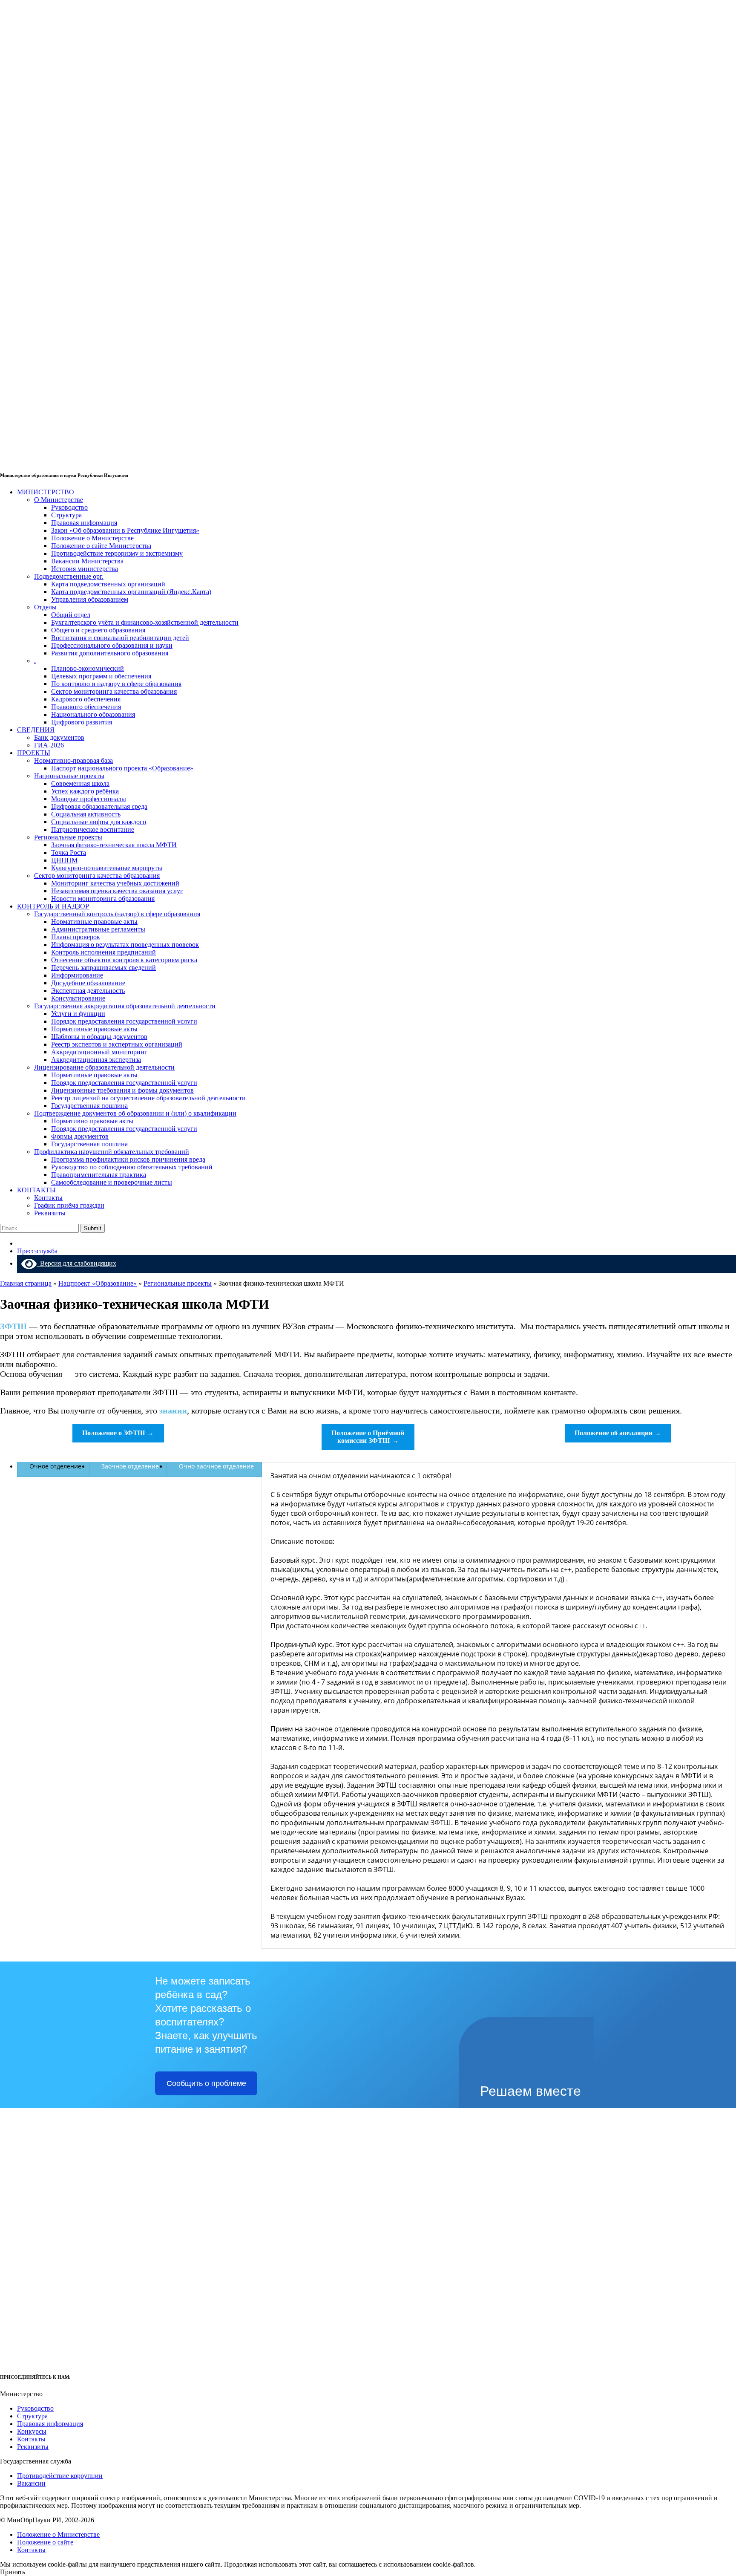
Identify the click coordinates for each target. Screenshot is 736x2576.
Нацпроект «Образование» (98, 1283)
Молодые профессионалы (89, 799)
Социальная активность (86, 814)
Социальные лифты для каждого (99, 822)
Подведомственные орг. (69, 576)
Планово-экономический (88, 668)
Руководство (69, 507)
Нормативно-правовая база (73, 760)
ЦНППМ (64, 860)
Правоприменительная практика (99, 1175)
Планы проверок (76, 937)
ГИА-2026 (49, 745)
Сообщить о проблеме (206, 2083)
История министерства (85, 569)
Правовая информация (84, 523)
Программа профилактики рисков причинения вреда (128, 1159)
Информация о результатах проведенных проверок (125, 945)
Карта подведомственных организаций (108, 584)
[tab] (53, 1466)
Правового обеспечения (86, 707)
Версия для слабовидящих (76, 1263)
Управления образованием (90, 599)
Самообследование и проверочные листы (112, 1182)
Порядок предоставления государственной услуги (124, 1021)
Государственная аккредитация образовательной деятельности (125, 1006)
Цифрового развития (82, 722)
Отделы (45, 607)
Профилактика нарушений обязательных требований (112, 1152)
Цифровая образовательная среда (99, 806)
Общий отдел (71, 615)
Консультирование (78, 998)
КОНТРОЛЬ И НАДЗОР (53, 906)
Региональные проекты (68, 837)
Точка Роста (69, 852)
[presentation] (53, 1466)
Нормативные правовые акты (94, 922)
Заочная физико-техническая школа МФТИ (114, 845)
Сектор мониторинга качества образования (114, 691)
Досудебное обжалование (88, 983)
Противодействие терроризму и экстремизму (117, 553)
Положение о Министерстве (92, 538)
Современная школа (80, 783)
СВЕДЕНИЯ (36, 730)
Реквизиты (50, 1213)
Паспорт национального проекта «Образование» (122, 768)
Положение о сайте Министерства (101, 546)
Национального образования (93, 714)
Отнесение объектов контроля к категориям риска (124, 960)
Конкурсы (32, 2431)
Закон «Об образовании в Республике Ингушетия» (125, 530)
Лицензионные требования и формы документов (122, 1090)
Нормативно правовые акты (92, 1121)
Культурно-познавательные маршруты (107, 868)
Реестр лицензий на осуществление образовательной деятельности (148, 1098)
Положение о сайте (45, 2542)
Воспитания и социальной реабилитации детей (120, 638)
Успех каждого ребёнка (85, 791)
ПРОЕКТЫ (34, 753)
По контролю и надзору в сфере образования (116, 684)
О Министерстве (59, 500)
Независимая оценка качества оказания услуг (117, 891)
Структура (66, 515)
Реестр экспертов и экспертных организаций (117, 1044)
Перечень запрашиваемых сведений (103, 968)
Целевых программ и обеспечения (101, 676)
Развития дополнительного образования (110, 653)
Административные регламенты (98, 929)
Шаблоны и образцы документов (99, 1037)
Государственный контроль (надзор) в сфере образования (117, 914)
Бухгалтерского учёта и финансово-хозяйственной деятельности (145, 622)
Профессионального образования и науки (112, 645)
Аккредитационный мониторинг (99, 1052)
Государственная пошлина (89, 1106)
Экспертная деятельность (88, 991)
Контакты (48, 1198)
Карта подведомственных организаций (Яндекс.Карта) (131, 592)
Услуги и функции (78, 1014)
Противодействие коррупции (60, 2476)
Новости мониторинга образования (103, 899)
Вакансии (31, 2483)
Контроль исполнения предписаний (103, 952)
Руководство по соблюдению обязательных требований (132, 1167)
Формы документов (80, 1136)
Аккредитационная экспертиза (96, 1060)
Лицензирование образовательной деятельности (104, 1067)
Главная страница (26, 1283)
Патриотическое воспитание (93, 829)
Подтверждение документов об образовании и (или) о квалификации (135, 1113)
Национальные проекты (69, 776)
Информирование (77, 975)
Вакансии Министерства (87, 561)
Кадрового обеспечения (86, 699)
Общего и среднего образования (98, 630)
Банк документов (59, 737)
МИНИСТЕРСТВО (46, 492)
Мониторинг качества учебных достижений (115, 883)
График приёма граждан (69, 1205)
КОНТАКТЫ (36, 1190)
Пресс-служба (37, 1251)
